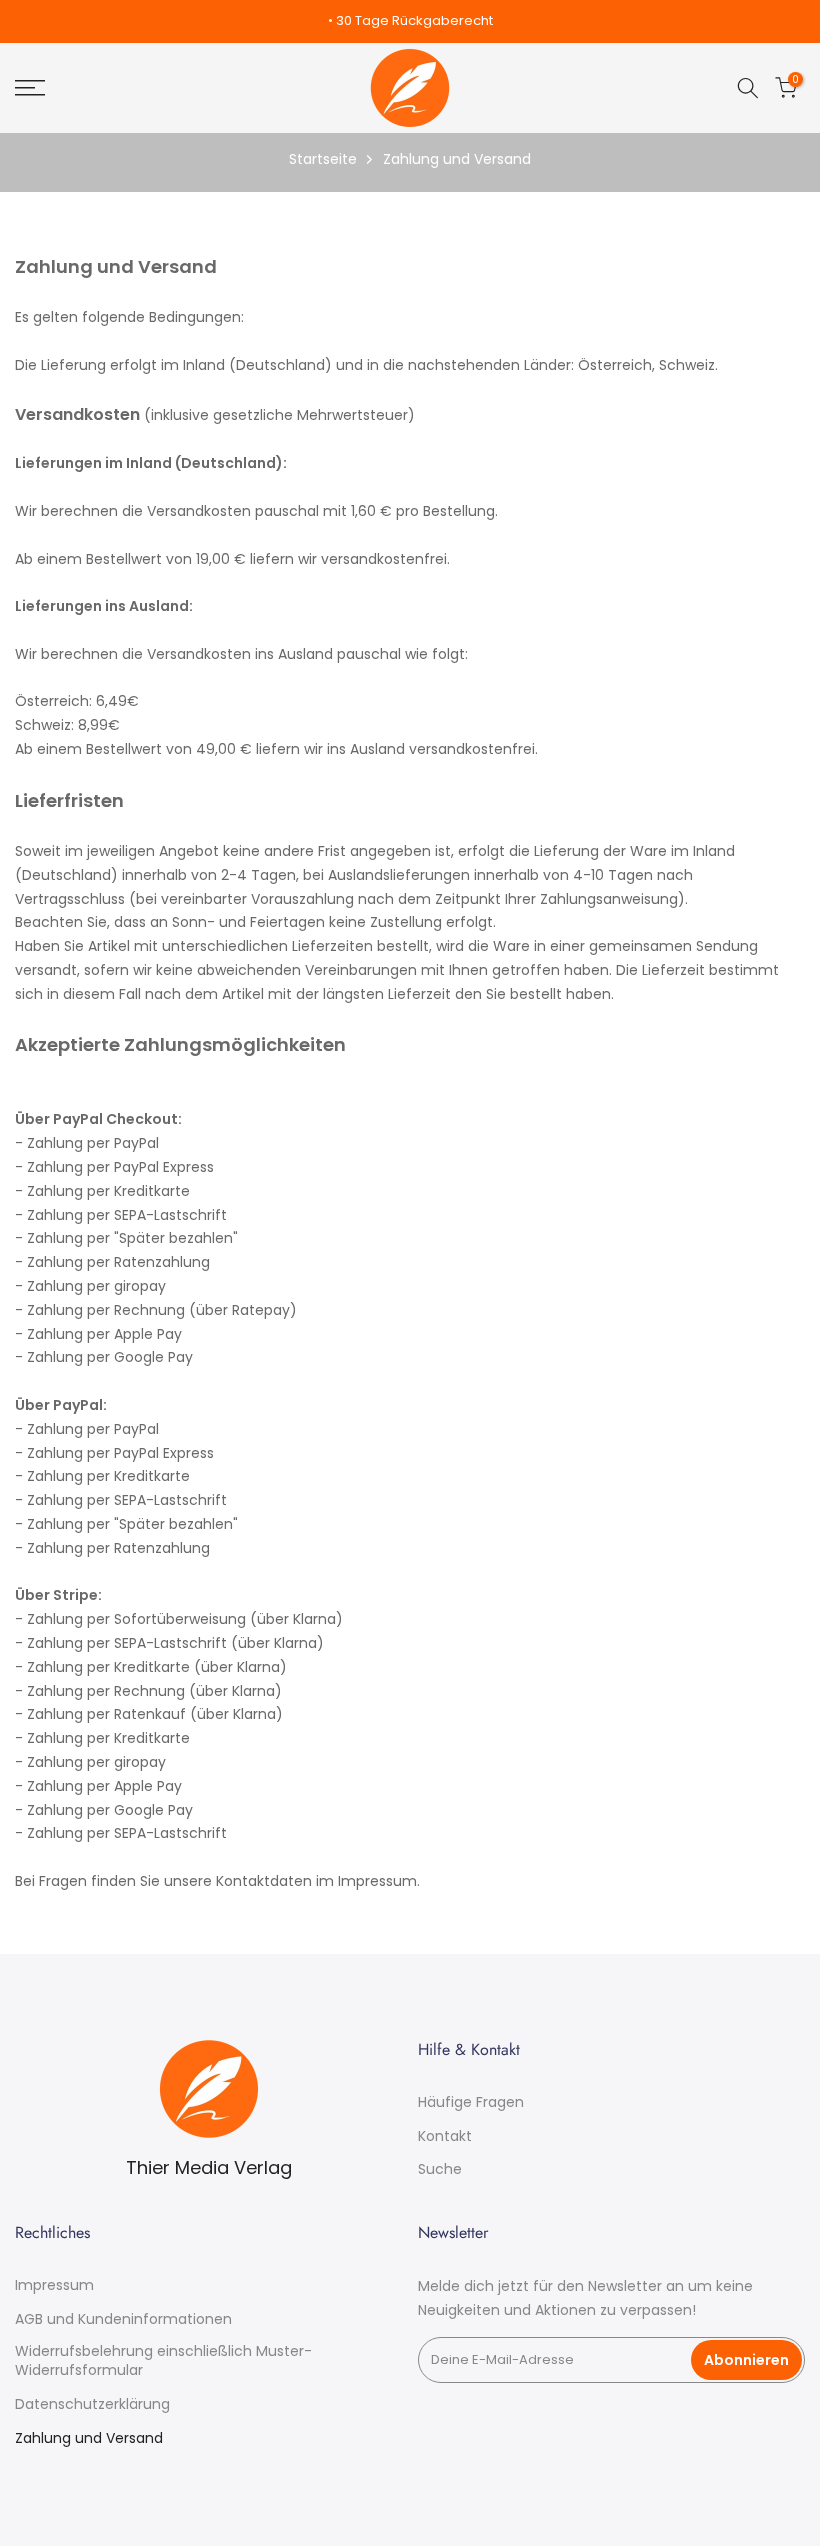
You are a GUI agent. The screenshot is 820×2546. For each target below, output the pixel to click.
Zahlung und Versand (89, 2438)
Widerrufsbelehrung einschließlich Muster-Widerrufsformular (163, 2361)
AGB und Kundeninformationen (123, 2319)
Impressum (54, 2285)
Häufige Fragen (471, 2102)
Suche (440, 2169)
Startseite (323, 159)
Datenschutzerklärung (92, 2404)
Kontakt (445, 2136)
